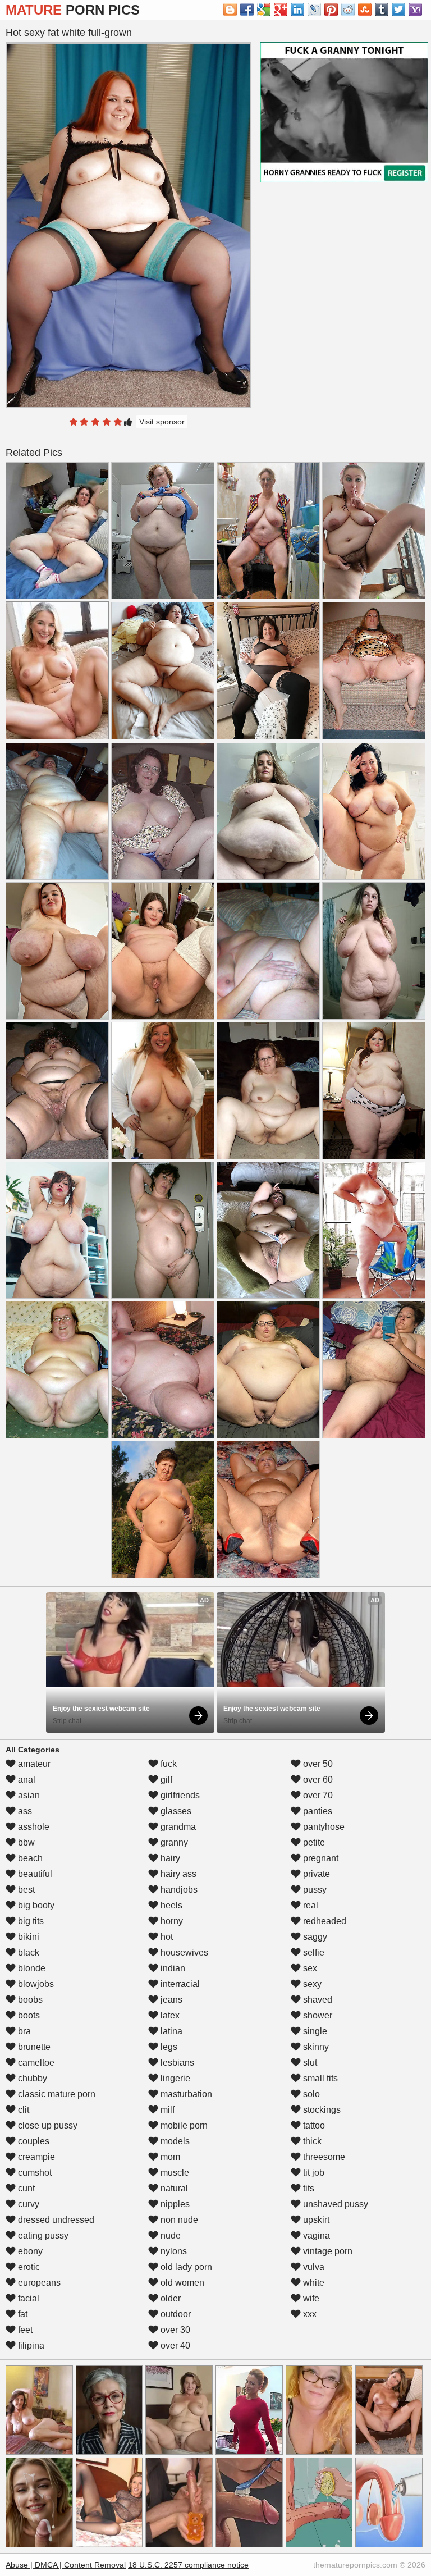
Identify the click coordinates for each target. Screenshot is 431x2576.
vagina (315, 2235)
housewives (183, 1952)
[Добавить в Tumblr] (382, 10)
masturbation (185, 2094)
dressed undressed (55, 2220)
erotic (28, 2267)
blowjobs (35, 1984)
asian (28, 1795)
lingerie (174, 2078)
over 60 (317, 1780)
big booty (35, 1905)
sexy (311, 1984)
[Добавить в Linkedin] (297, 10)
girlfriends (179, 1795)
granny (173, 1842)
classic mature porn (56, 2094)
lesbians (176, 2063)
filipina (30, 2346)
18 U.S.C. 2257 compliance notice (188, 2565)
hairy (169, 1858)
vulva (313, 2267)
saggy (314, 1937)
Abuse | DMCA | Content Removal (66, 2565)
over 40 (174, 2346)
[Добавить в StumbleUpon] (365, 10)
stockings (321, 2110)
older (169, 2298)
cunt (25, 2188)
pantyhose (323, 1827)
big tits (30, 1921)
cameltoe (35, 2063)
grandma (177, 1827)
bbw (25, 1842)
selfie (313, 1952)
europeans (38, 2283)
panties (317, 1811)
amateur (33, 1764)
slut (309, 2063)
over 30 (174, 2330)
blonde (31, 1968)
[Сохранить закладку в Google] (264, 10)
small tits (319, 2078)
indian (172, 1968)
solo (310, 2094)
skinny (315, 2047)
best (25, 1890)
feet (24, 2330)
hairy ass (177, 1874)
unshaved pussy (334, 2204)
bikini (27, 1937)
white (313, 2283)
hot (166, 1937)
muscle (174, 2173)
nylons (173, 2251)
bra (23, 2031)
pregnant (320, 1858)
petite (313, 1842)
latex (169, 2015)
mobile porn (183, 2125)
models (174, 2141)
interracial (179, 1984)
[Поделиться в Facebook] (247, 10)
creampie (35, 2157)
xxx (309, 2314)
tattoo (313, 2125)
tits (308, 2188)
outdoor (175, 2314)
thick (311, 2141)
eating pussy (42, 2235)
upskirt (315, 2220)
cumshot (34, 2173)
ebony (29, 2251)
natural (173, 2188)
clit (22, 2110)
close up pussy (47, 2125)
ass (24, 1811)
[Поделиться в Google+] (281, 10)
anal (26, 1780)
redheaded (324, 1921)
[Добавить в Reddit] (348, 10)
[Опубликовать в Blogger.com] (230, 10)
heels (170, 1905)
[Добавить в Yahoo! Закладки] (415, 10)
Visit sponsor (162, 422)
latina (170, 2031)
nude (169, 2235)
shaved (317, 2000)
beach (29, 1858)
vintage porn (327, 2251)
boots (28, 2015)
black (27, 1952)
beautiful (34, 1874)
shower (317, 2015)
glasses (175, 1811)
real (310, 1905)
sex (309, 1968)
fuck (168, 1764)
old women (181, 2283)
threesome (323, 2157)
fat (22, 2314)
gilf (165, 1780)
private (315, 1874)
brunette (33, 2047)
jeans (170, 2000)
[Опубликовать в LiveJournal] (314, 10)
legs (168, 2047)
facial (27, 2298)
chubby (31, 2078)
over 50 (317, 1764)
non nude (178, 2220)
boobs (29, 2000)
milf (166, 2110)
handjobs (178, 1890)
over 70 (317, 1795)
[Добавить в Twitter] (398, 10)
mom (169, 2157)
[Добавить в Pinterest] (331, 10)
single (314, 2031)
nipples (174, 2204)
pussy (314, 1890)
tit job (313, 2173)
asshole (33, 1827)
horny (171, 1921)
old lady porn (185, 2267)
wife (310, 2298)
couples (33, 2141)
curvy (27, 2204)
